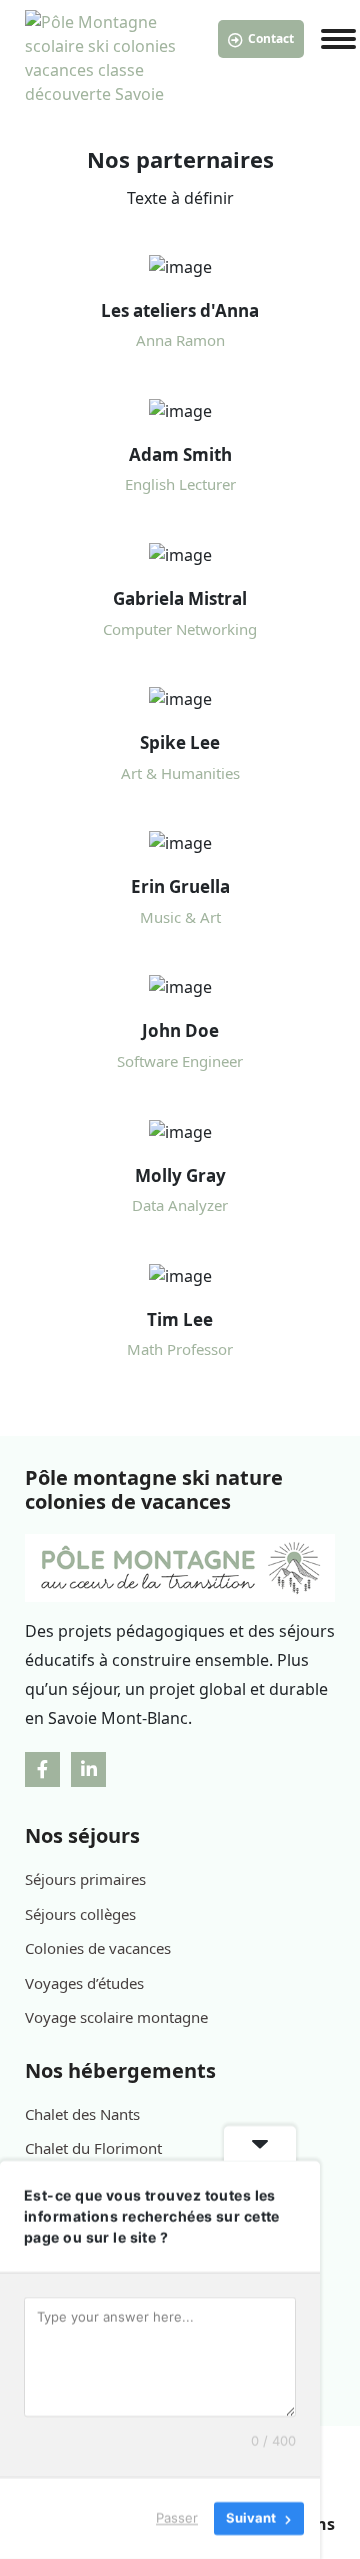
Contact (271, 38)
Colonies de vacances (98, 1948)
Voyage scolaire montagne (116, 2017)
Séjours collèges (80, 1914)
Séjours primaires (85, 1879)
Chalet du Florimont (93, 2148)
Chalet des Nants (82, 2114)
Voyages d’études (84, 1983)
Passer (177, 2518)
